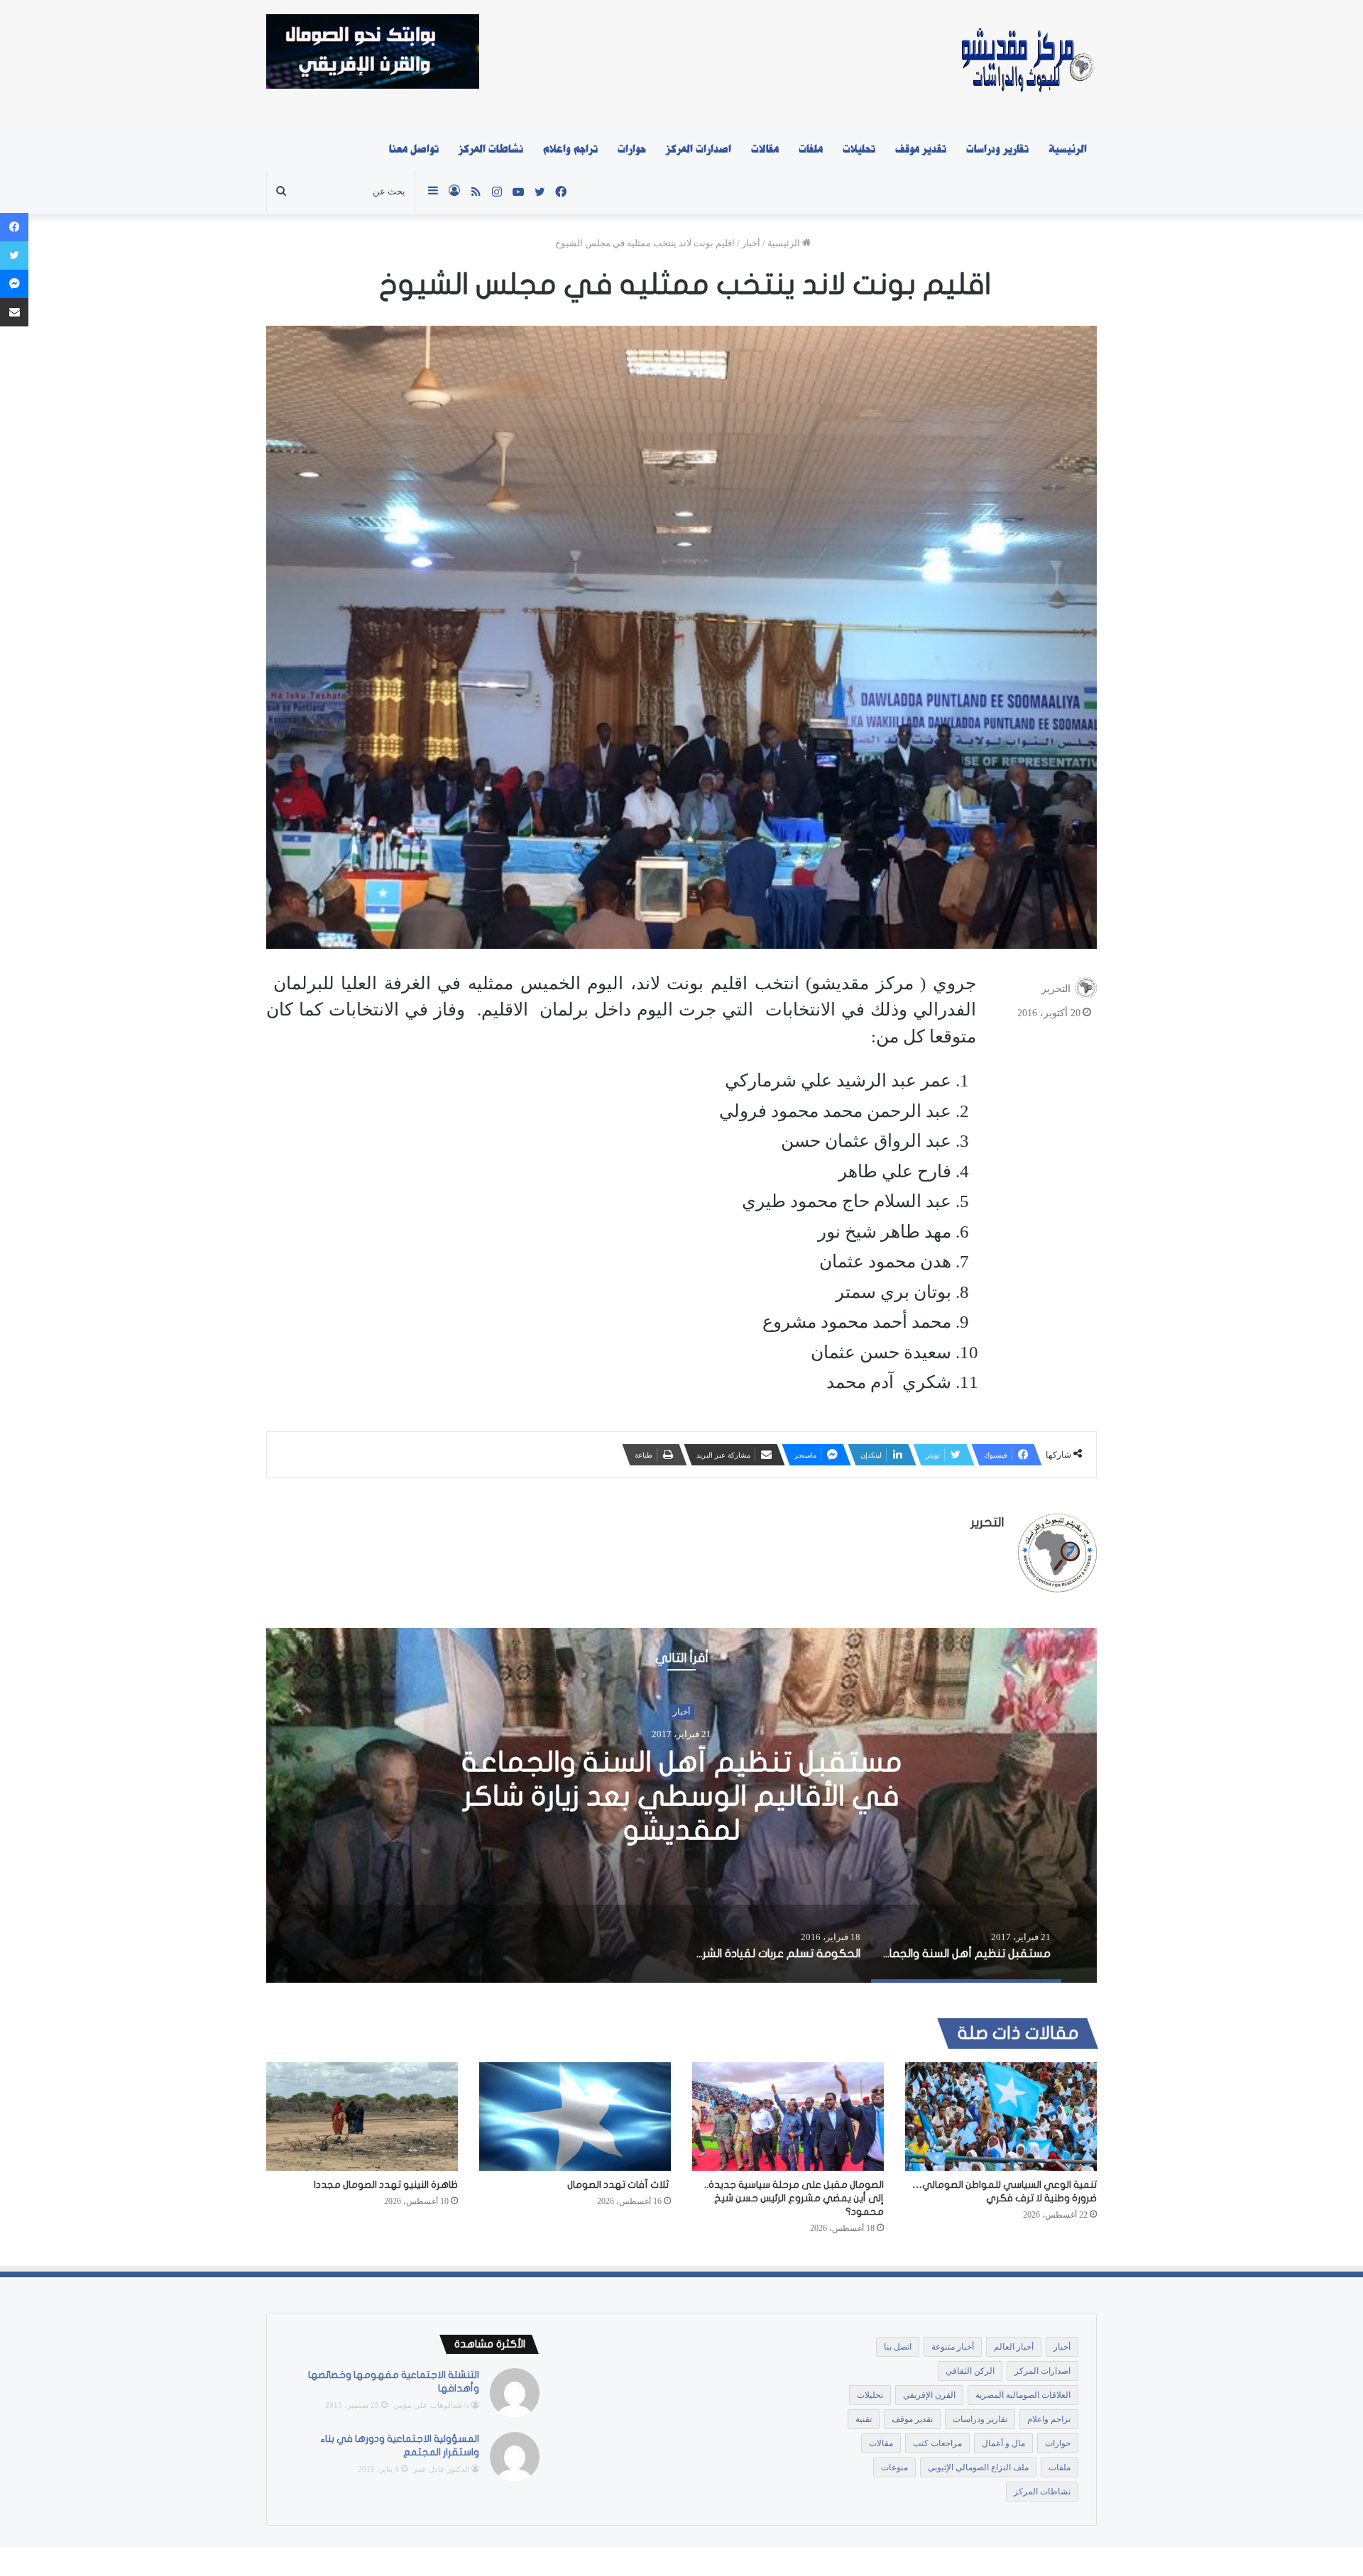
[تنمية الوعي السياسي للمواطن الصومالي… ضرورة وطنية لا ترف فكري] (1001, 2116)
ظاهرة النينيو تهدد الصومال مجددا (386, 2185)
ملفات (811, 149)
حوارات (632, 149)
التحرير (1056, 989)
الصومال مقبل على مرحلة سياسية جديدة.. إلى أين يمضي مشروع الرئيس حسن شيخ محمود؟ (794, 2198)
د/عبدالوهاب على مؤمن (431, 2405)
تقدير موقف (921, 149)
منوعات (894, 2467)
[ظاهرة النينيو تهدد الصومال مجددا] (362, 2116)
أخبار (751, 243)
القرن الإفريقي (929, 2395)
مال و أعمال (1003, 2443)
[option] (681, 1805)
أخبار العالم (1014, 2347)
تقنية (864, 2419)
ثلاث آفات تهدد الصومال (619, 2185)
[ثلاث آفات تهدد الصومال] (575, 2116)
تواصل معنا (414, 149)
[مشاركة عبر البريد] (14, 312)
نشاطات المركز (491, 149)
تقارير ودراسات (997, 149)
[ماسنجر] (14, 284)
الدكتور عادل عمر (441, 2469)
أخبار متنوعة (953, 2347)
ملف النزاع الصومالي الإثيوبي (978, 2467)
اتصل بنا (898, 2347)
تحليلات (859, 149)
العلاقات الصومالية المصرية (1023, 2395)
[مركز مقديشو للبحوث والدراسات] (1026, 64)
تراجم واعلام (570, 149)
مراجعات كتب (937, 2443)
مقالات (765, 149)
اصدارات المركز (699, 149)
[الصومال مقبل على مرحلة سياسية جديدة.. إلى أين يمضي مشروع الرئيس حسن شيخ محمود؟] (788, 2116)
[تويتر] (14, 255)
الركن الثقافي (970, 2371)
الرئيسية (1068, 149)
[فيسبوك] (14, 227)
